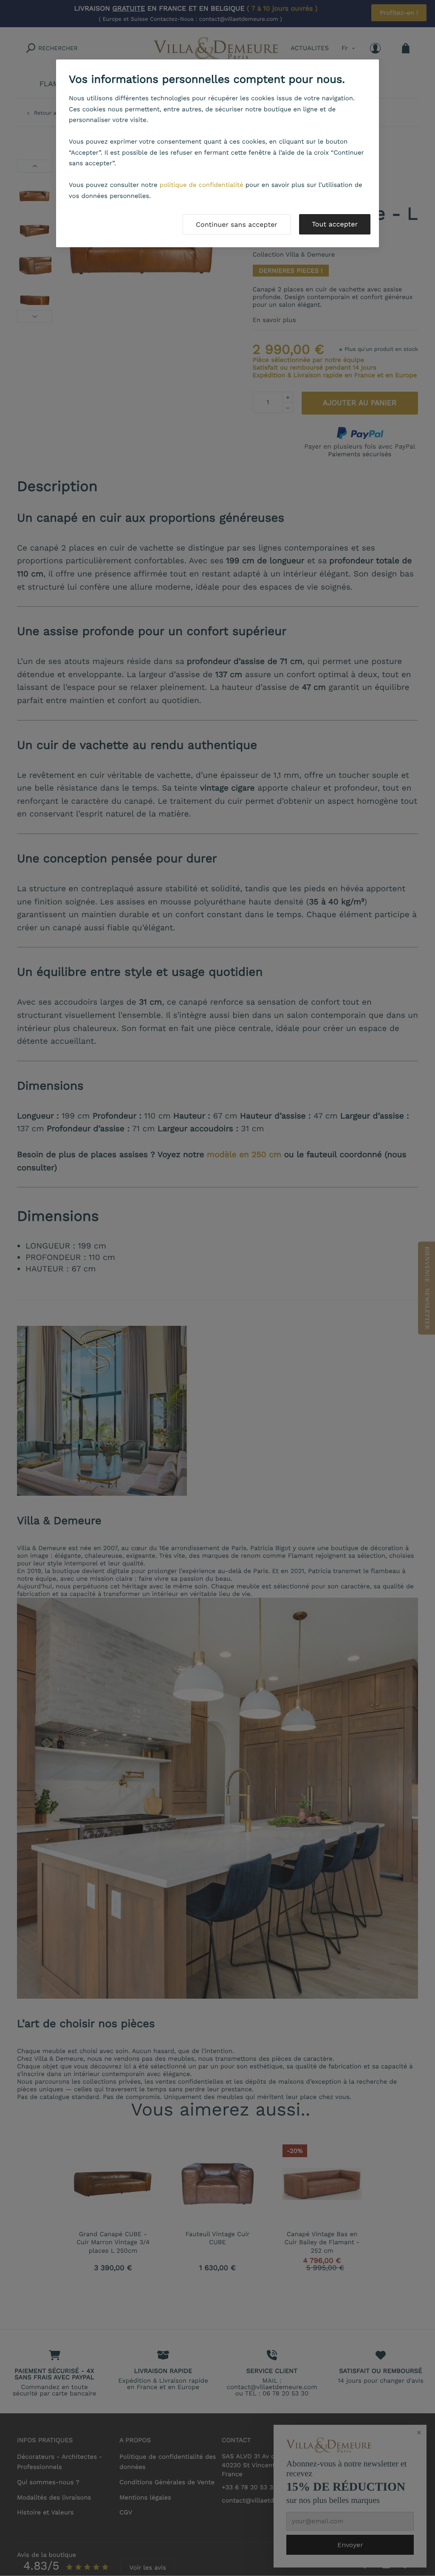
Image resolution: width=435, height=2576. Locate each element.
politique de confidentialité (202, 185)
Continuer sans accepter (237, 225)
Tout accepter (335, 224)
